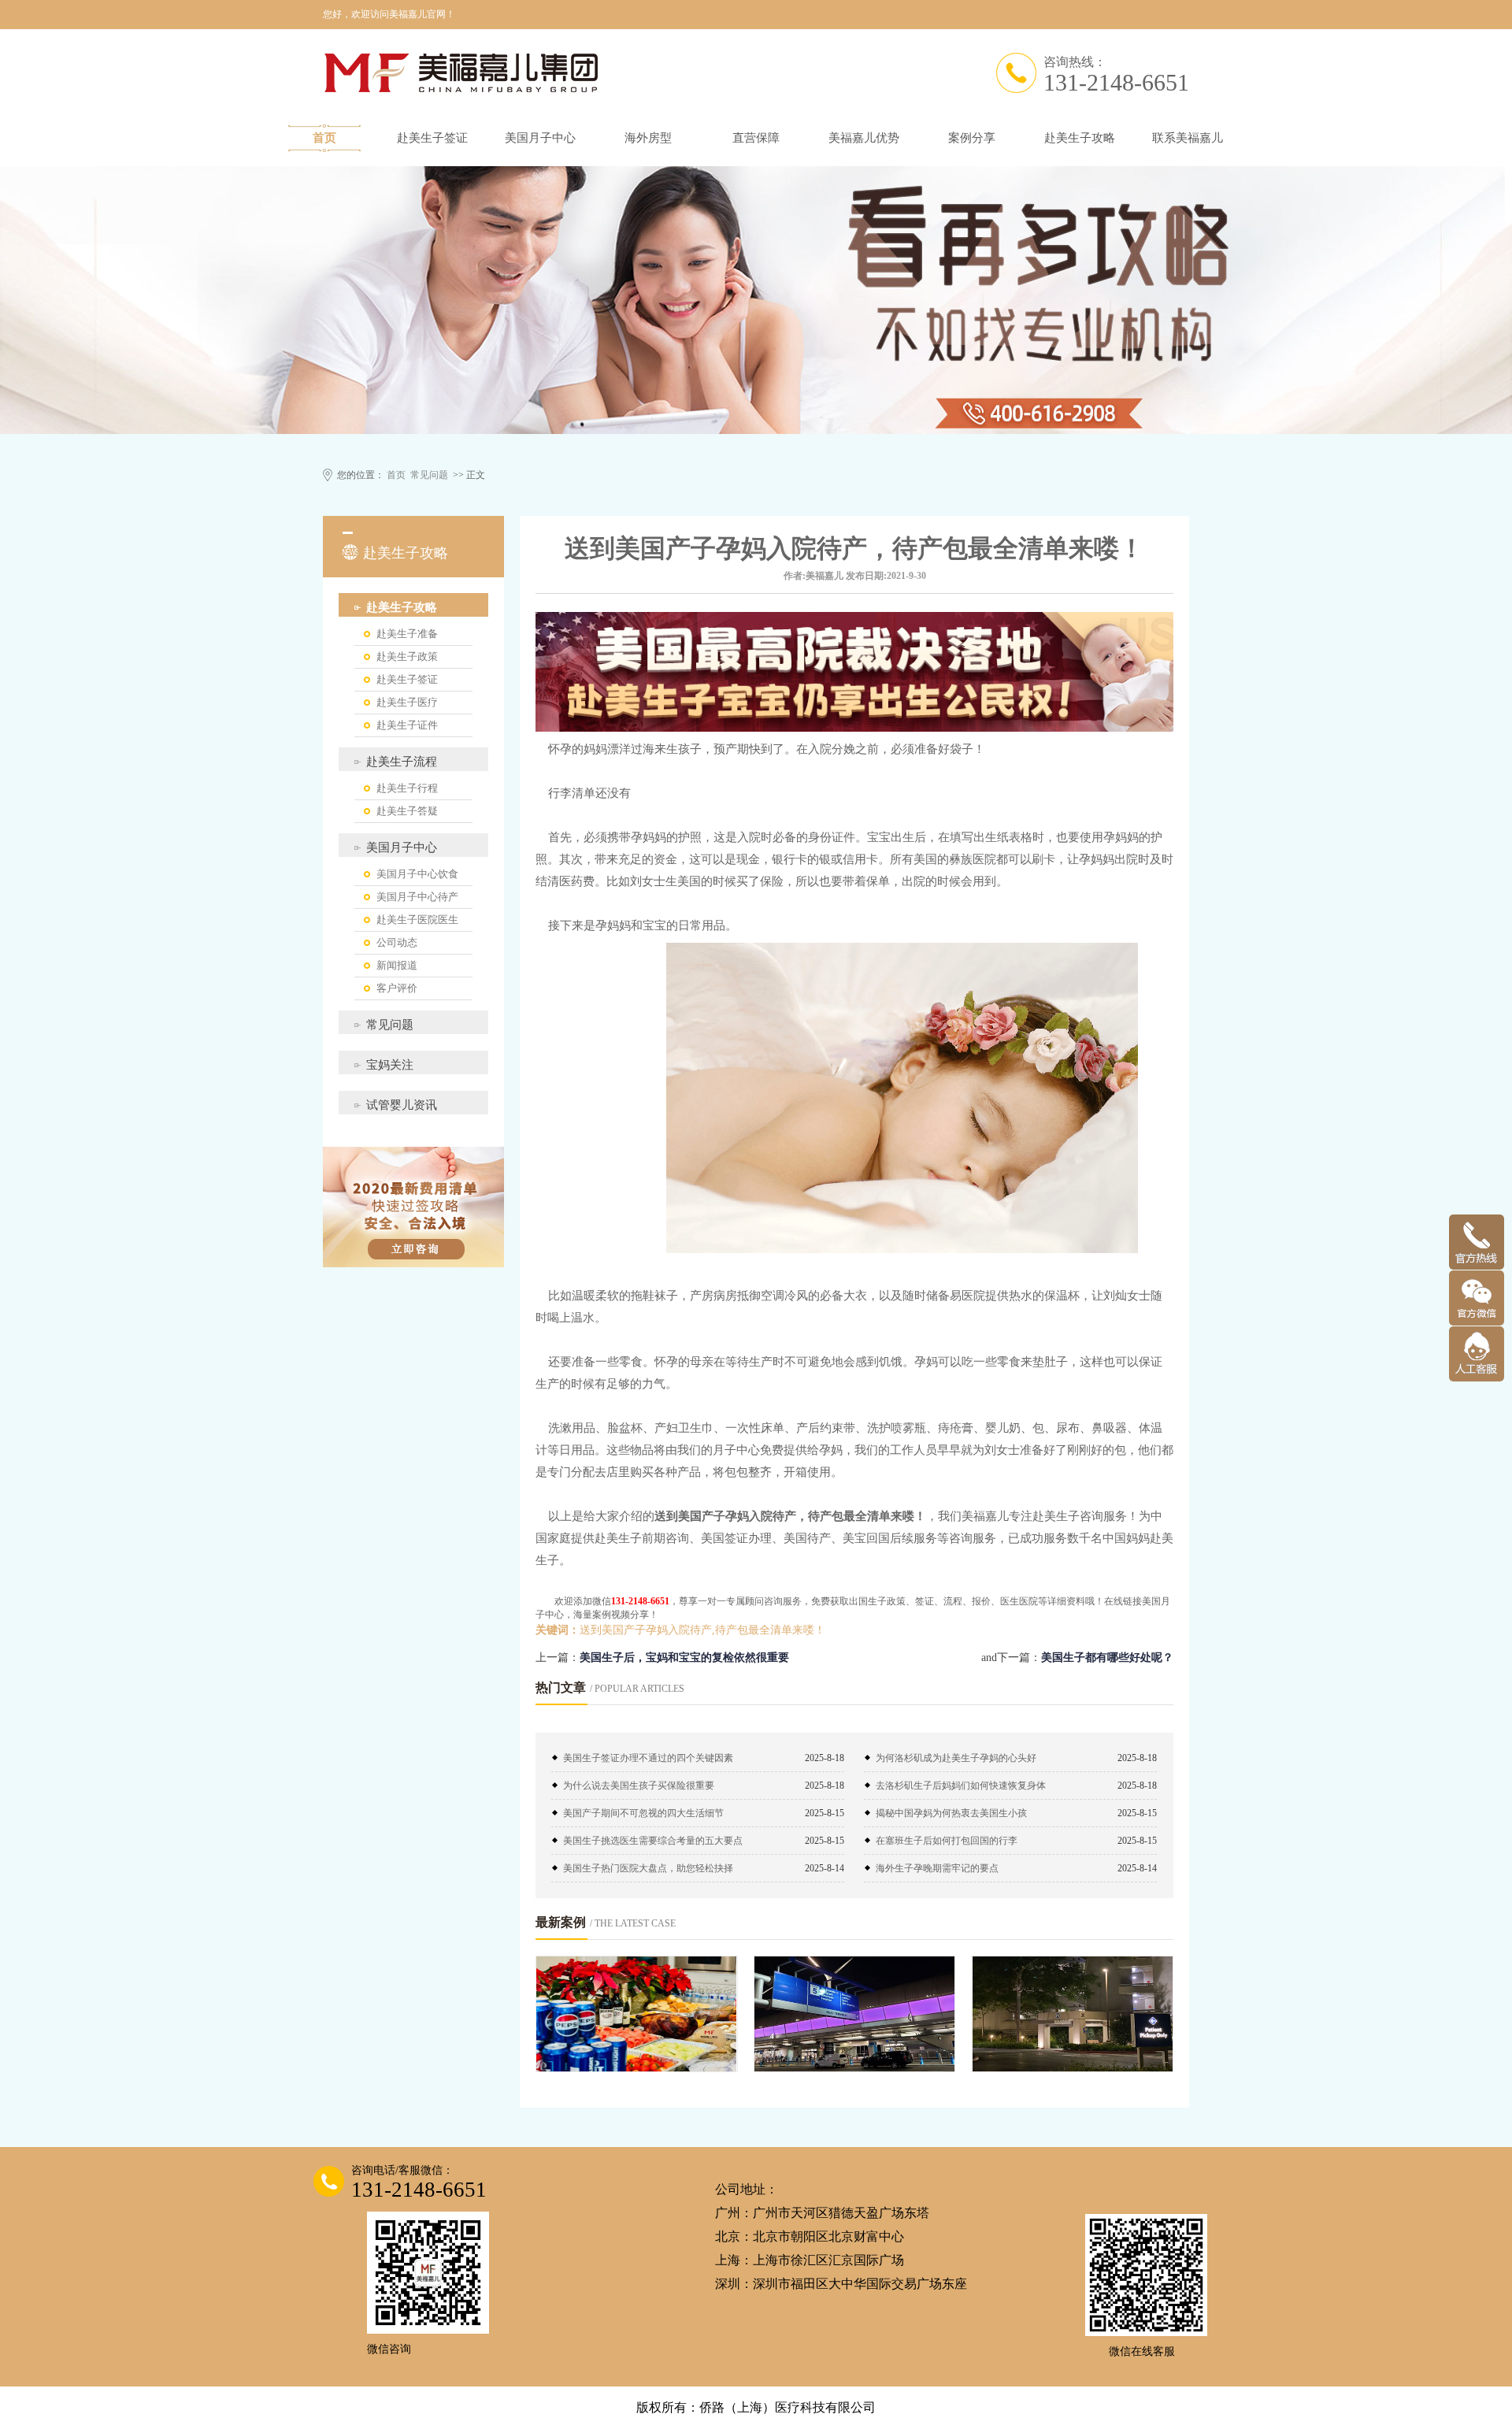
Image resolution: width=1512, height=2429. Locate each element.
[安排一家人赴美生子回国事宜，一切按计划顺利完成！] (855, 2014)
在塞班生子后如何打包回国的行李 (947, 1841)
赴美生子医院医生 (417, 920)
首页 (324, 138)
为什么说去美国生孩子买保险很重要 (639, 1786)
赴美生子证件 (407, 725)
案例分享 (972, 138)
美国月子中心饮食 (417, 874)
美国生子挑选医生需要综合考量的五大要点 (653, 1841)
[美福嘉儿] (622, 73)
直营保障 (756, 138)
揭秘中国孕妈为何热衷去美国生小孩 (951, 1813)
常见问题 (429, 475)
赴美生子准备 (407, 634)
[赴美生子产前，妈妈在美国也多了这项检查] (1072, 2014)
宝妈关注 (390, 1065)
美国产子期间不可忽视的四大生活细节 (643, 1813)
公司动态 (397, 942)
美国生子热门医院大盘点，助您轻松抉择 (648, 1868)
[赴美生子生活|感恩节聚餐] (637, 2014)
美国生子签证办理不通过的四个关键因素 (648, 1758)
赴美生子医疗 (407, 702)
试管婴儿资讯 (402, 1105)
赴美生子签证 (432, 138)
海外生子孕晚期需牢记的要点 (937, 1868)
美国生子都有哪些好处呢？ (1107, 1658)
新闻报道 (397, 965)
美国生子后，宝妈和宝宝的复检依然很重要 (684, 1658)
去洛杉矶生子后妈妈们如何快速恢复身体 (961, 1786)
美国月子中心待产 (417, 897)
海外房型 (648, 138)
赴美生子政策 (407, 656)
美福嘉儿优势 (864, 138)
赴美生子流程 (402, 762)
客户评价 (397, 988)
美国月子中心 (540, 138)
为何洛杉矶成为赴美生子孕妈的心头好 (956, 1758)
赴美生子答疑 (407, 811)
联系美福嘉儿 (1188, 138)
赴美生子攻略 (1080, 138)
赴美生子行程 (407, 788)
